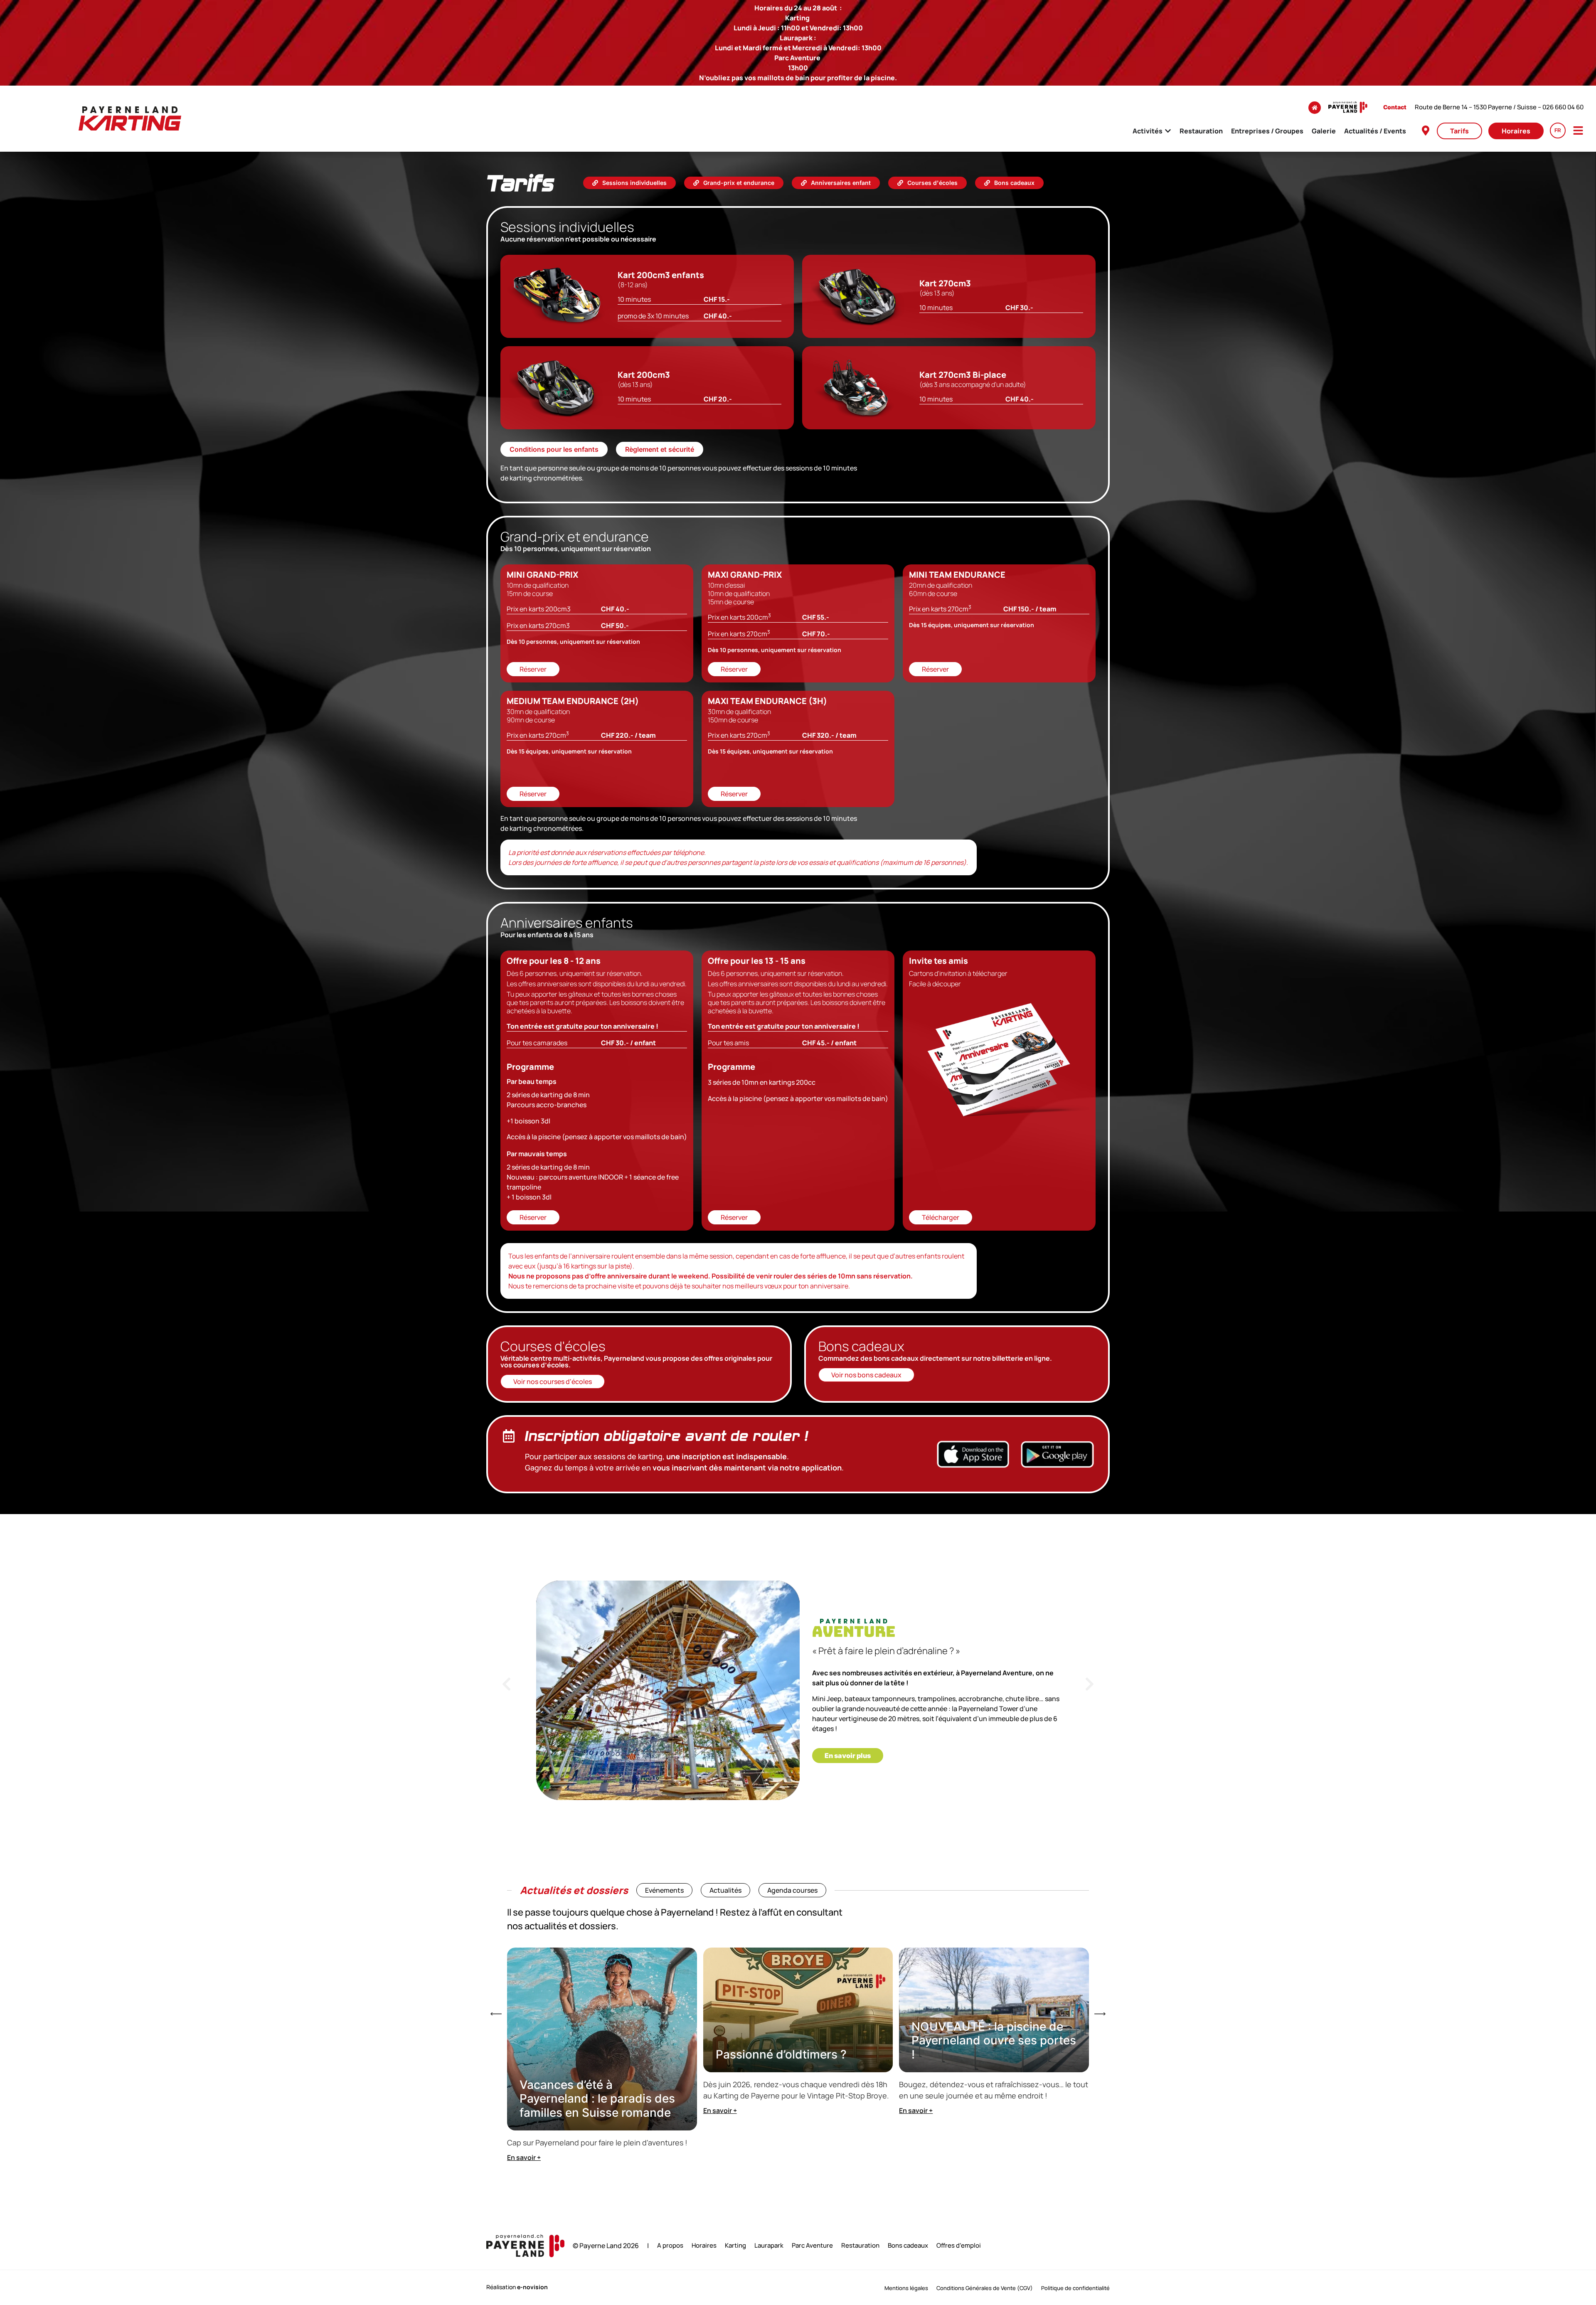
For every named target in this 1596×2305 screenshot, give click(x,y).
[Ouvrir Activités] (1168, 131)
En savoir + (524, 2157)
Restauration (860, 2246)
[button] (506, 1684)
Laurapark (769, 2246)
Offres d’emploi (959, 2246)
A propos (670, 2246)
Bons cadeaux (908, 2246)
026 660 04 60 (1563, 107)
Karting (735, 2246)
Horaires (704, 2246)
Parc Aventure (812, 2246)
